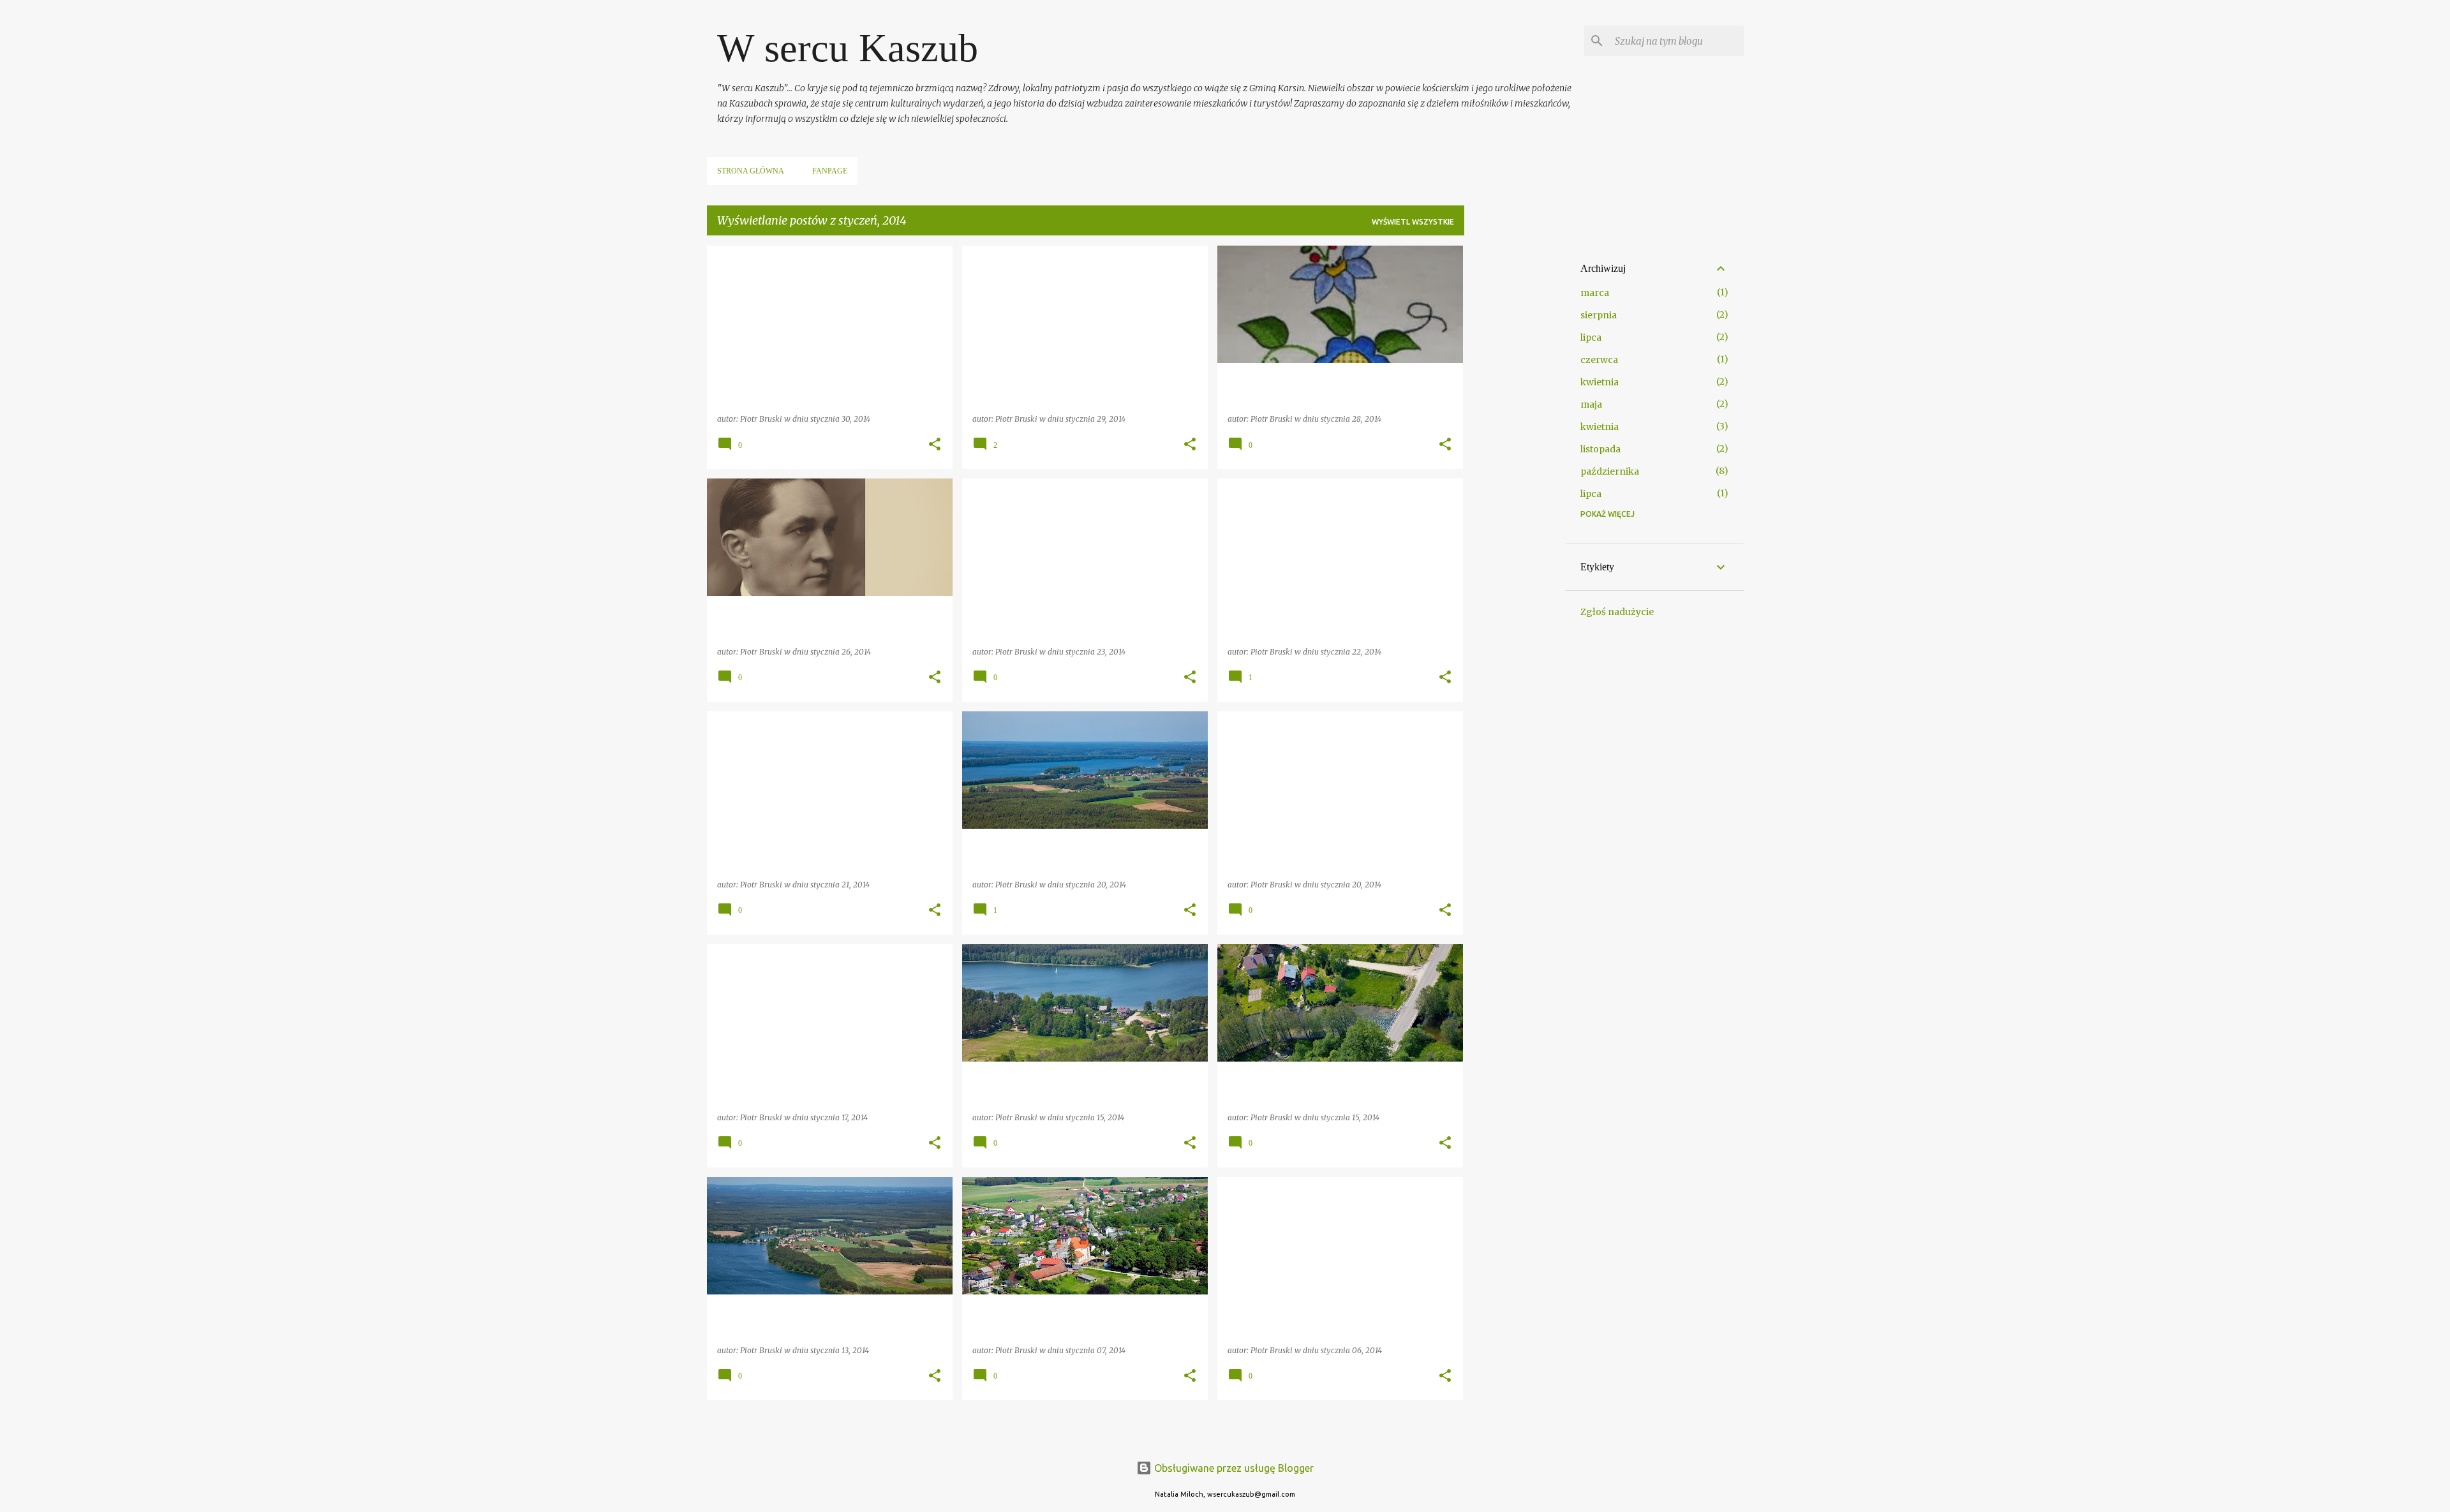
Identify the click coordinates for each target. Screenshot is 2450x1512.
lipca (1591, 337)
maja (1591, 404)
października (1610, 471)
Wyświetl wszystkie (1413, 222)
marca (1595, 293)
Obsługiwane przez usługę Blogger (1233, 1468)
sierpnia (1599, 315)
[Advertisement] (1515, 437)
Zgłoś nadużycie (1617, 612)
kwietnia (1600, 382)
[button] (935, 445)
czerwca (1599, 360)
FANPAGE (830, 171)
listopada (1600, 449)
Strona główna (751, 171)
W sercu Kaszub (848, 48)
